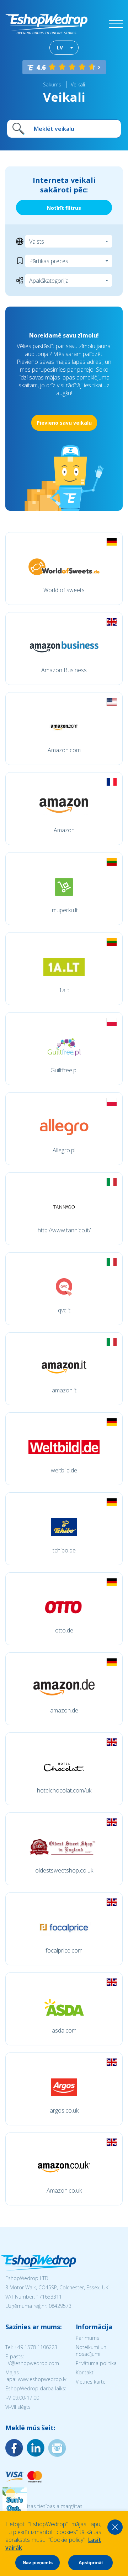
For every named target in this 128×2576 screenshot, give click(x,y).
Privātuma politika (96, 2363)
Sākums (52, 84)
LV (60, 47)
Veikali (78, 84)
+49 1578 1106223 (36, 2347)
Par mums (87, 2338)
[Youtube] (57, 2448)
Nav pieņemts (38, 2563)
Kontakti (85, 2372)
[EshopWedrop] (46, 24)
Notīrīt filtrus (64, 208)
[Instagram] (36, 2448)
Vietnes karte (91, 2382)
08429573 (60, 2306)
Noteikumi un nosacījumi (91, 2351)
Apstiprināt (91, 2563)
